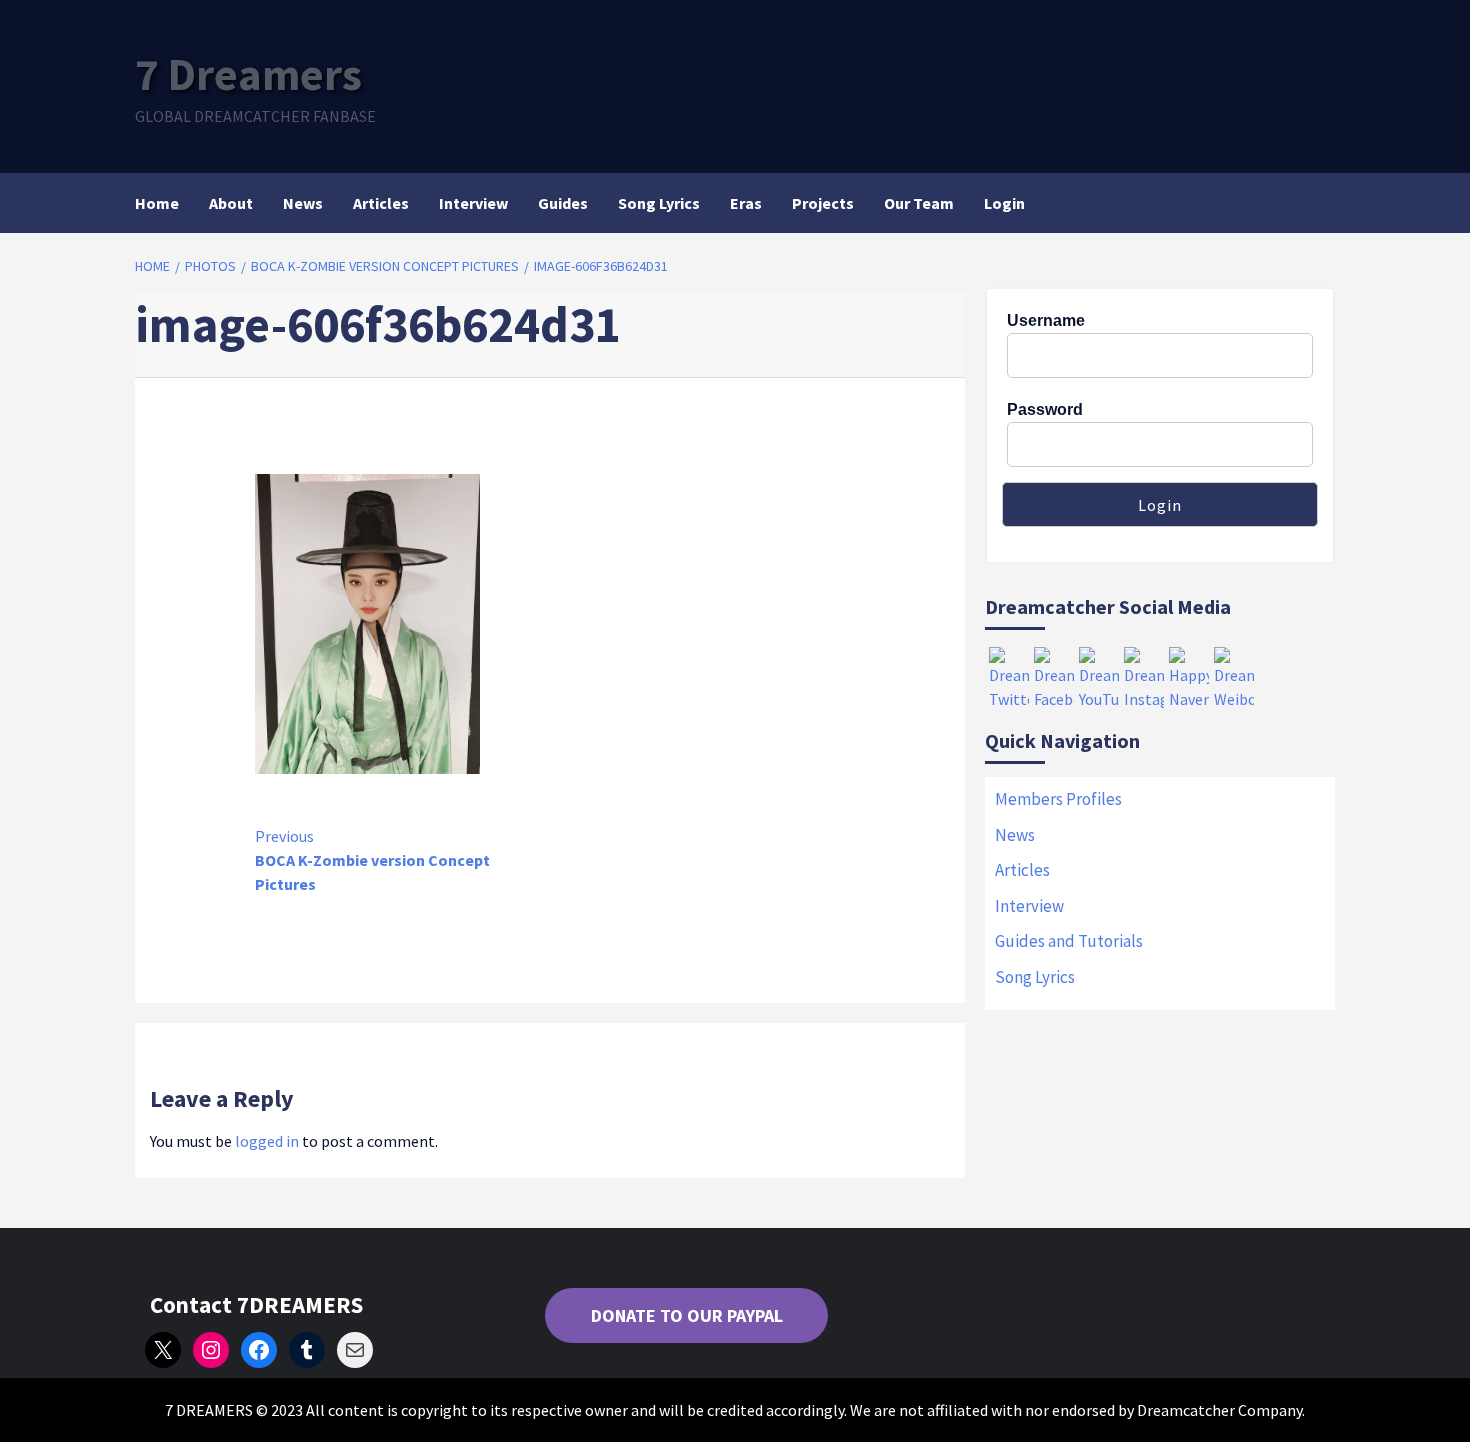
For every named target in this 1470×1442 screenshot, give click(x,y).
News (303, 203)
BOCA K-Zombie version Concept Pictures (372, 860)
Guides (563, 203)
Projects (823, 203)
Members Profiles (1058, 799)
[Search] (1322, 203)
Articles (381, 203)
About (231, 203)
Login (1004, 203)
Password (1045, 409)
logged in (267, 1141)
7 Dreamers (248, 74)
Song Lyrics (659, 203)
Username (1046, 320)
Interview (473, 203)
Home (157, 203)
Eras (746, 203)
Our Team (919, 203)
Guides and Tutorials (1069, 941)
